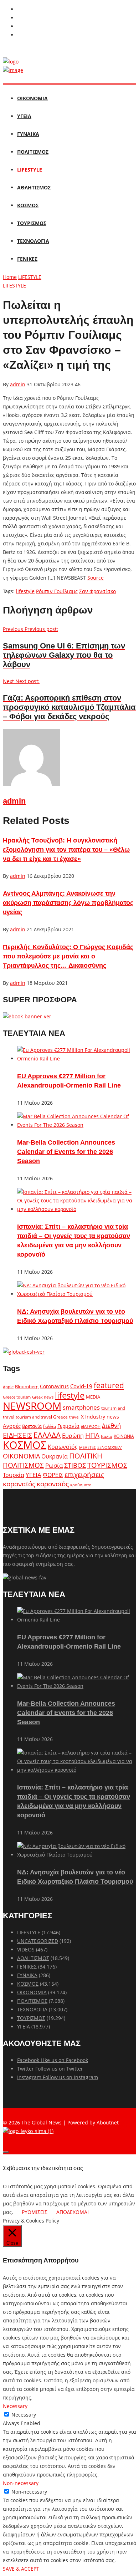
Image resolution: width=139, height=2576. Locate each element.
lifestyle (25, 591)
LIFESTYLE (30, 170)
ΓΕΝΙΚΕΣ (27, 259)
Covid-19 (81, 1386)
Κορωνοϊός (63, 1447)
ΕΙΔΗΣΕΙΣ (17, 1435)
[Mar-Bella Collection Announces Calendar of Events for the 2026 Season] (77, 1125)
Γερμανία (68, 1426)
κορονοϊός (53, 1484)
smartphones (81, 1407)
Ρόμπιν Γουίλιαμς (57, 591)
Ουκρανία (55, 1456)
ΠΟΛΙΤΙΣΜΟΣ (33, 152)
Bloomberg (27, 1387)
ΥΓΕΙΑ (24, 116)
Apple (8, 1387)
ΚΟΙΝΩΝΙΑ (124, 1436)
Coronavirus (54, 1386)
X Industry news (100, 1417)
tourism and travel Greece (42, 1417)
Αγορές (12, 1426)
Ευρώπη (73, 1436)
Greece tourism (17, 1397)
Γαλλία (50, 1426)
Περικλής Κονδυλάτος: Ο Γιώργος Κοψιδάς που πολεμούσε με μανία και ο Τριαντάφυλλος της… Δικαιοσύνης (68, 956)
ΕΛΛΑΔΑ (47, 1435)
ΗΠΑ (92, 1435)
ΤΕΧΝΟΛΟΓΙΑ (33, 241)
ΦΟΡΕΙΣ (53, 1475)
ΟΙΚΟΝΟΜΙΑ (32, 98)
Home (10, 277)
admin (18, 384)
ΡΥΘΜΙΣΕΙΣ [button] (35, 2212)
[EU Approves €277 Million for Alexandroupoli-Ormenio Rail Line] (77, 1058)
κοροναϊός (19, 1484)
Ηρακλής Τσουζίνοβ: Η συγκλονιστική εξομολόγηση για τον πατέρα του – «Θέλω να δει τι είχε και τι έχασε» (66, 850)
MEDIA (93, 1397)
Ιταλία (107, 1436)
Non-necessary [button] (21, 2483)
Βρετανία (32, 1426)
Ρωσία (54, 1465)
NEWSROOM (32, 1406)
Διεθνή (111, 1426)
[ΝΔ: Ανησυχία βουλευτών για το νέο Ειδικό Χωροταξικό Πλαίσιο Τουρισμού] (77, 1294)
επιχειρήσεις (84, 1475)
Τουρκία (14, 1475)
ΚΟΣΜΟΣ (28, 205)
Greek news (43, 1397)
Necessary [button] (15, 2406)
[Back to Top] (6, 2152)
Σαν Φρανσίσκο (97, 591)
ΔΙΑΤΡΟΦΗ (91, 1426)
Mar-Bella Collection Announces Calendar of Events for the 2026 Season (66, 1152)
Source (96, 578)
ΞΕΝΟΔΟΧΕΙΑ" (110, 1447)
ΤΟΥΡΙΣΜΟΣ (32, 223)
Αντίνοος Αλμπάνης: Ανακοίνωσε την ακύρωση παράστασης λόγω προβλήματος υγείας (68, 903)
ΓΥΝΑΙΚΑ (28, 134)
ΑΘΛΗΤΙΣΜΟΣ (34, 187)
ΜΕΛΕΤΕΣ (87, 1447)
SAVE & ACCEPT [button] (21, 2569)
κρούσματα (81, 1485)
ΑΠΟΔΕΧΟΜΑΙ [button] (73, 2212)
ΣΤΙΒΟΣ (75, 1465)
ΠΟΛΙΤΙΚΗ (86, 1456)
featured (109, 1385)
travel (74, 1417)
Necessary (24, 2415)
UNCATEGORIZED (38, 1941)
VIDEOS (26, 1949)
